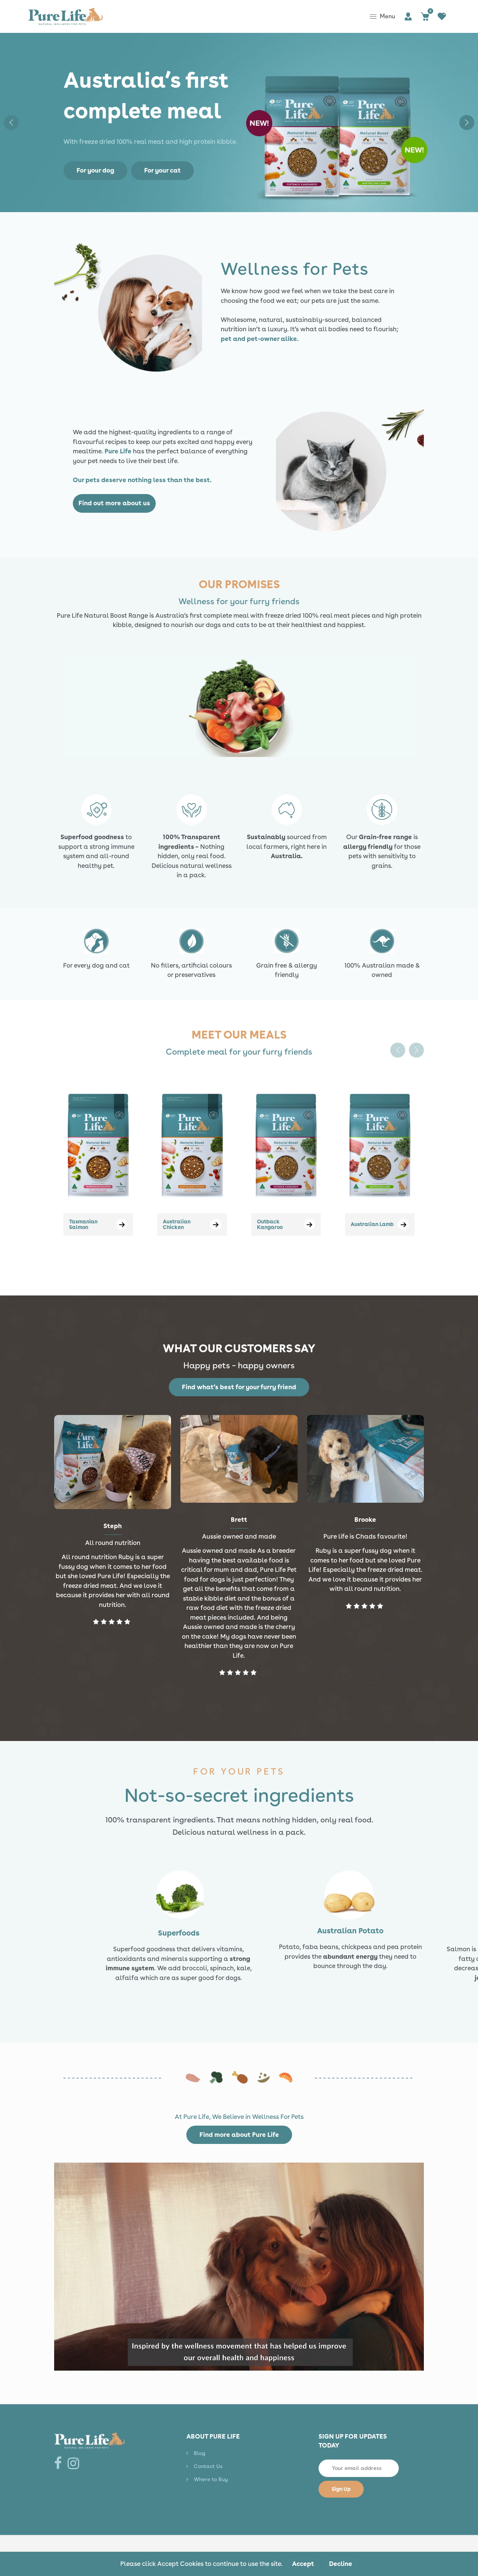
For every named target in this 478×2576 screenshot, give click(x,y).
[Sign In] (408, 17)
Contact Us (208, 2466)
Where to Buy (211, 2479)
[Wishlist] (442, 17)
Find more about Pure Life (239, 2135)
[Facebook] (60, 2463)
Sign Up (341, 2489)
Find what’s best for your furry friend (239, 1387)
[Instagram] (75, 2463)
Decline (341, 2564)
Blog (200, 2453)
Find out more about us (114, 503)
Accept (303, 2564)
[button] (467, 122)
